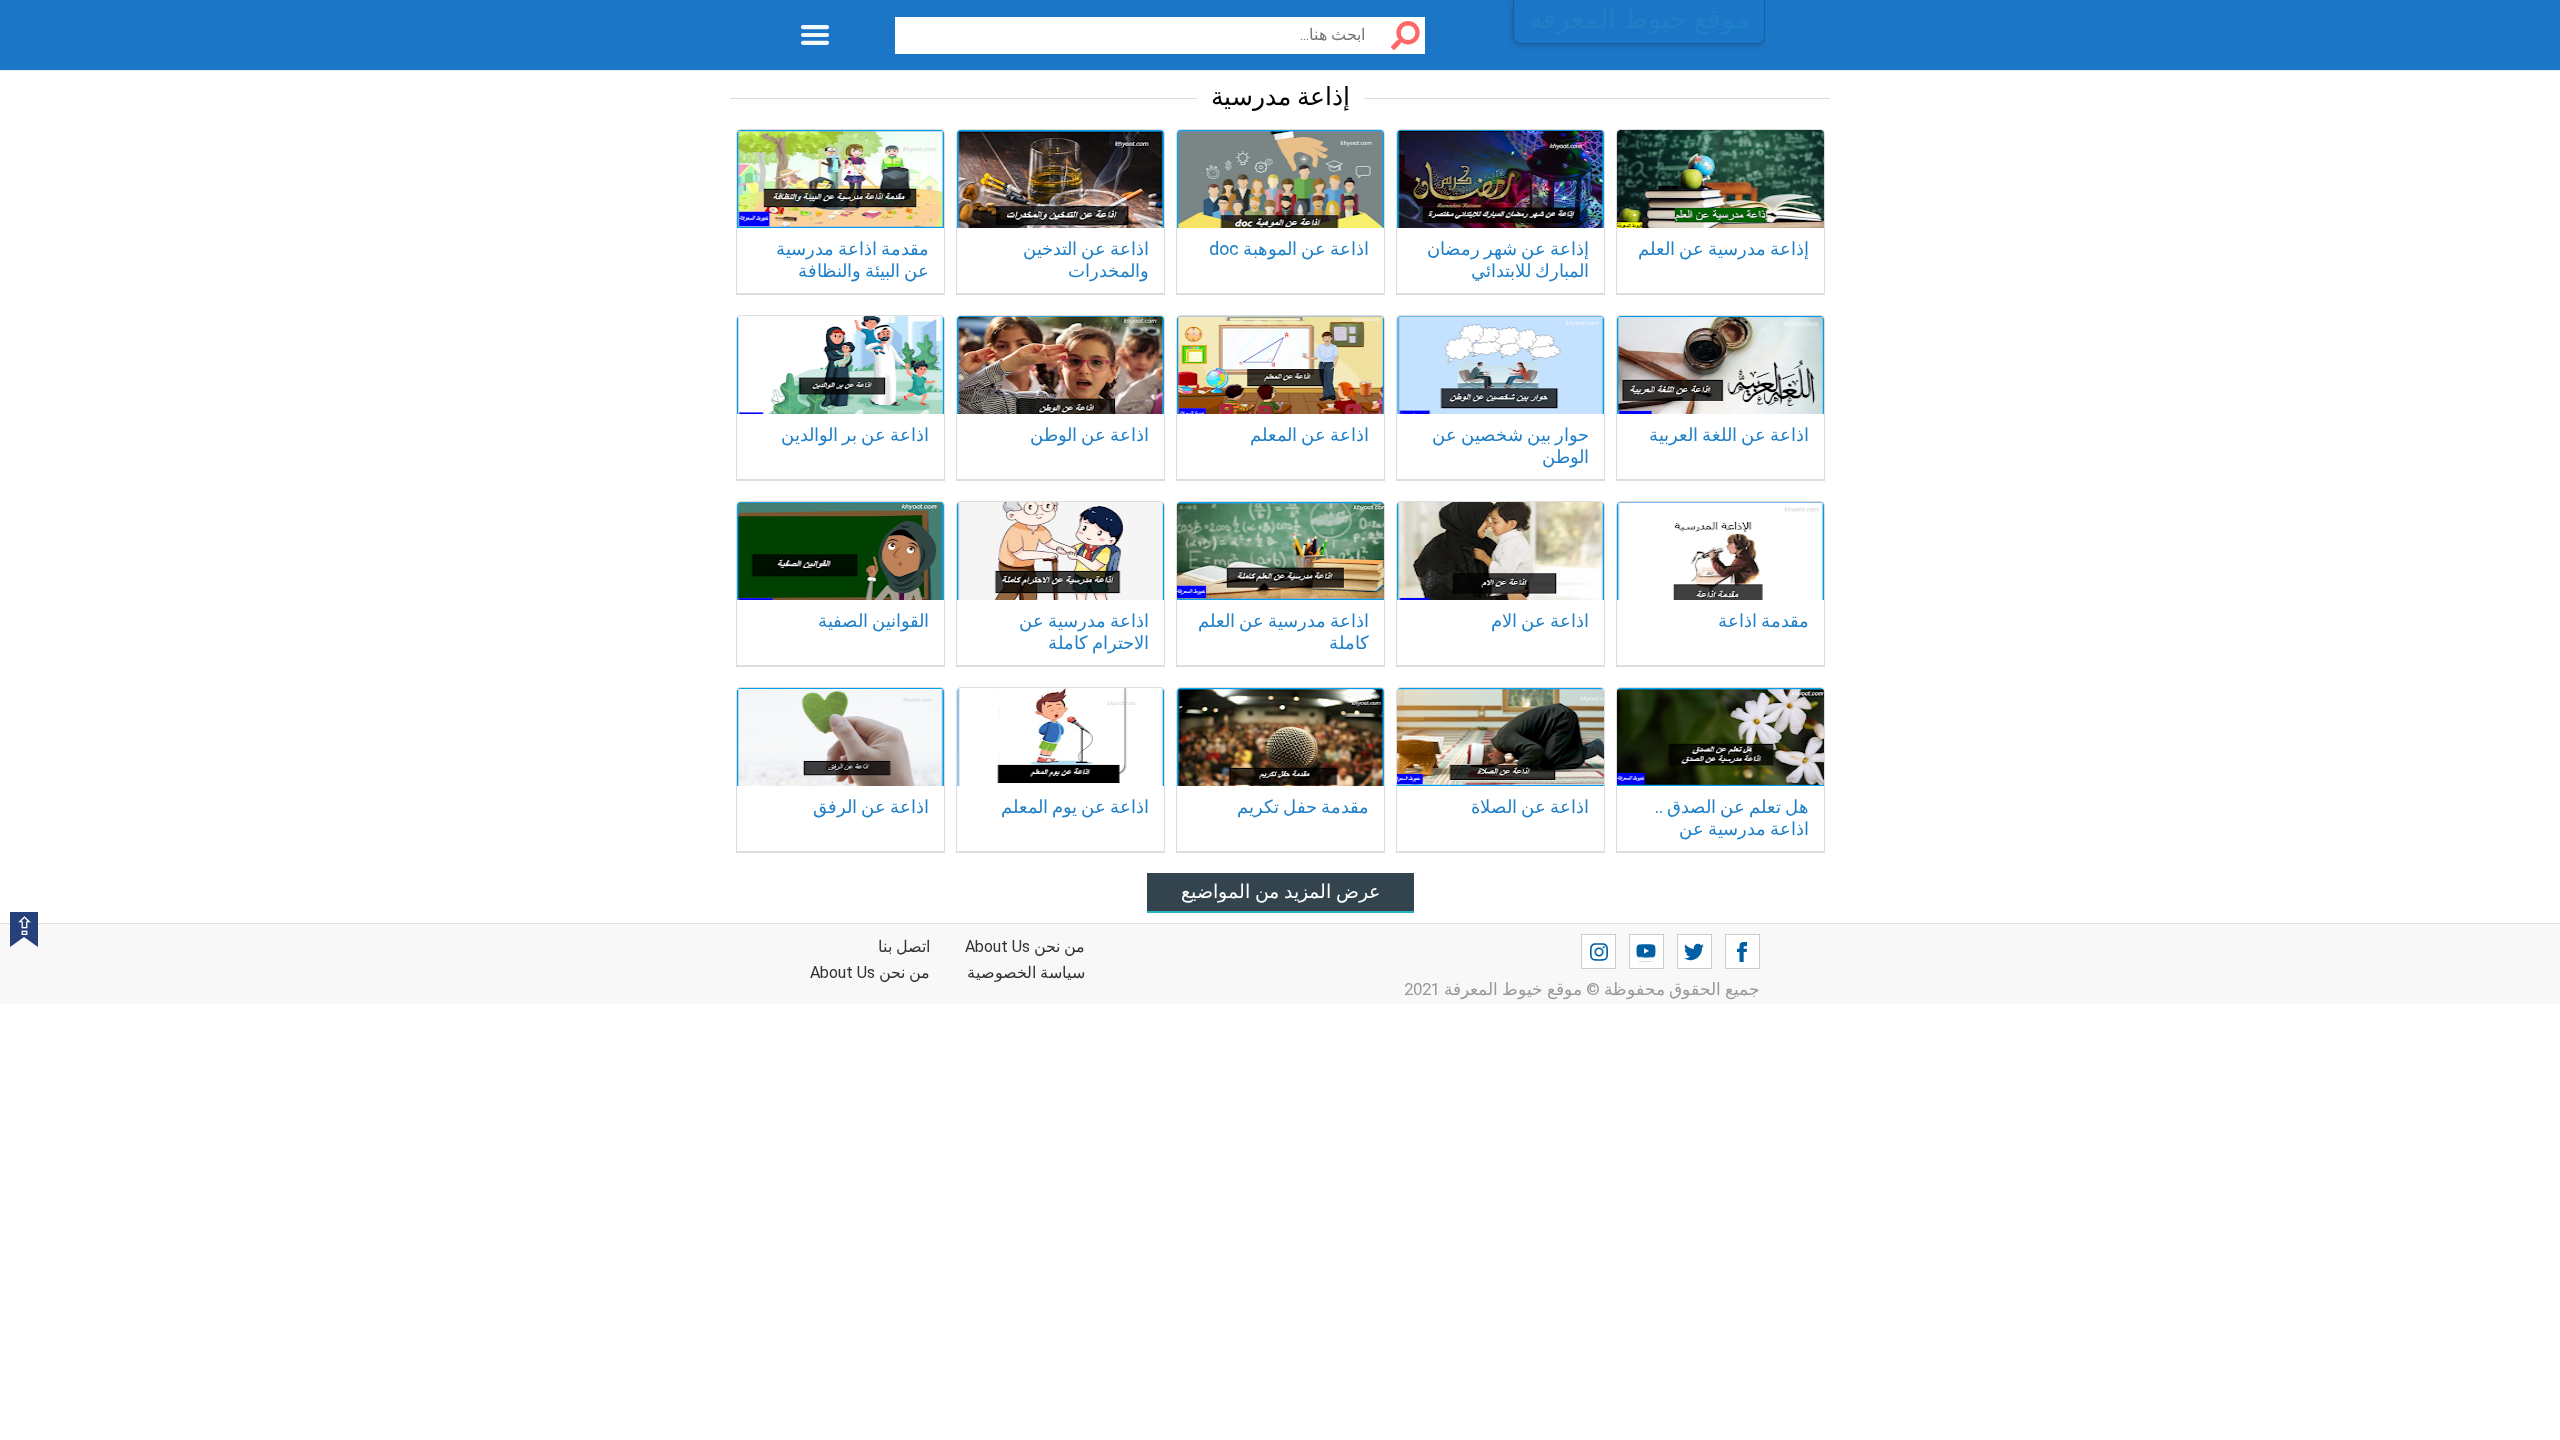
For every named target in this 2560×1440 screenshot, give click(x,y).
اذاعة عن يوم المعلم (1075, 806)
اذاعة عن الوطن (1089, 434)
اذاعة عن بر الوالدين (855, 434)
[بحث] (1398, 35)
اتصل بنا (904, 946)
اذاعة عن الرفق (871, 806)
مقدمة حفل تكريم (1303, 806)
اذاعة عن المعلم (1309, 434)
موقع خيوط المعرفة (1639, 19)
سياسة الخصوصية (1026, 972)
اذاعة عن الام (1540, 620)
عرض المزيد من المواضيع (1280, 891)
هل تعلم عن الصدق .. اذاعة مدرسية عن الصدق (1732, 828)
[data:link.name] (1742, 952)
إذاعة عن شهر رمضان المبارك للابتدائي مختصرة (1508, 270)
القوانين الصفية (873, 620)
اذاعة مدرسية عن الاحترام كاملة (1084, 631)
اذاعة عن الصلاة (1530, 806)
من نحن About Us (870, 972)
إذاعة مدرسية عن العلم (1723, 248)
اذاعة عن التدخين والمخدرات (1086, 259)
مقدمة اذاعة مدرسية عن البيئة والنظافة (852, 259)
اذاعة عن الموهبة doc (1289, 248)
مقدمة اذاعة (1763, 620)
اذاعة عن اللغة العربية (1729, 434)
